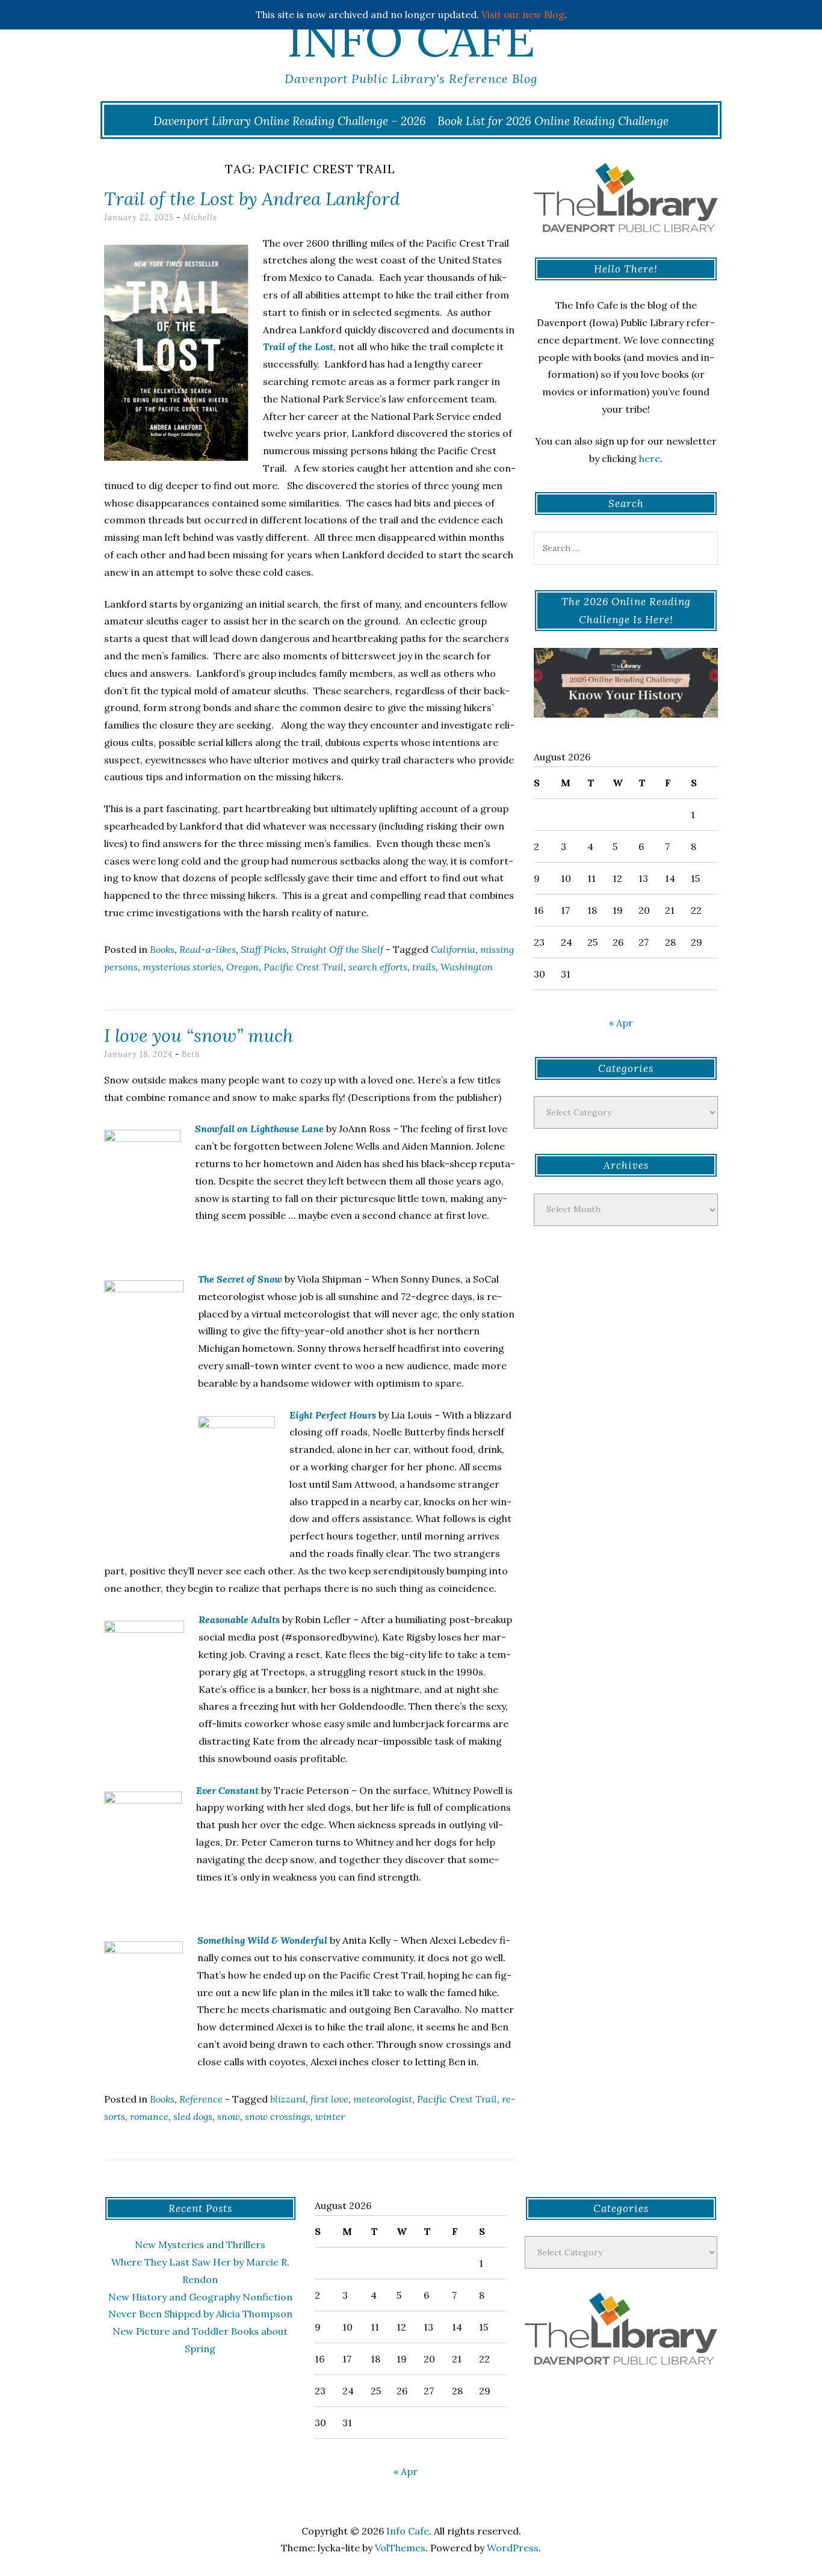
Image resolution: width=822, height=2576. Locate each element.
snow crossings (278, 2116)
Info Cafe (411, 39)
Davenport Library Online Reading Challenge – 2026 (290, 121)
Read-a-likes (208, 949)
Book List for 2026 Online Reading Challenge (553, 121)
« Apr (621, 1023)
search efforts (378, 967)
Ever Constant (227, 1790)
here (650, 458)
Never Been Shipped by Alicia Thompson (200, 2314)
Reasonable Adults (239, 1619)
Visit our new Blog (523, 14)
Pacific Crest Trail (304, 967)
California (453, 949)
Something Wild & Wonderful (262, 1940)
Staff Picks (264, 949)
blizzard (288, 2099)
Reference (201, 2099)
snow (229, 2116)
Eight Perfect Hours (333, 1415)
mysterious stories (182, 967)
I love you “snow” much (199, 1035)
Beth (191, 1054)
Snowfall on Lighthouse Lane (259, 1129)
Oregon (243, 967)
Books (162, 949)
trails (424, 967)
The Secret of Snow (240, 1279)
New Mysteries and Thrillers (200, 2245)
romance (149, 2116)
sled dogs (193, 2116)
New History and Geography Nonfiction (200, 2297)
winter (330, 2116)
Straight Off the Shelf (337, 949)
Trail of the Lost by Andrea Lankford (252, 199)
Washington (467, 967)
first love (329, 2099)
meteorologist (383, 2099)
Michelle (200, 217)
